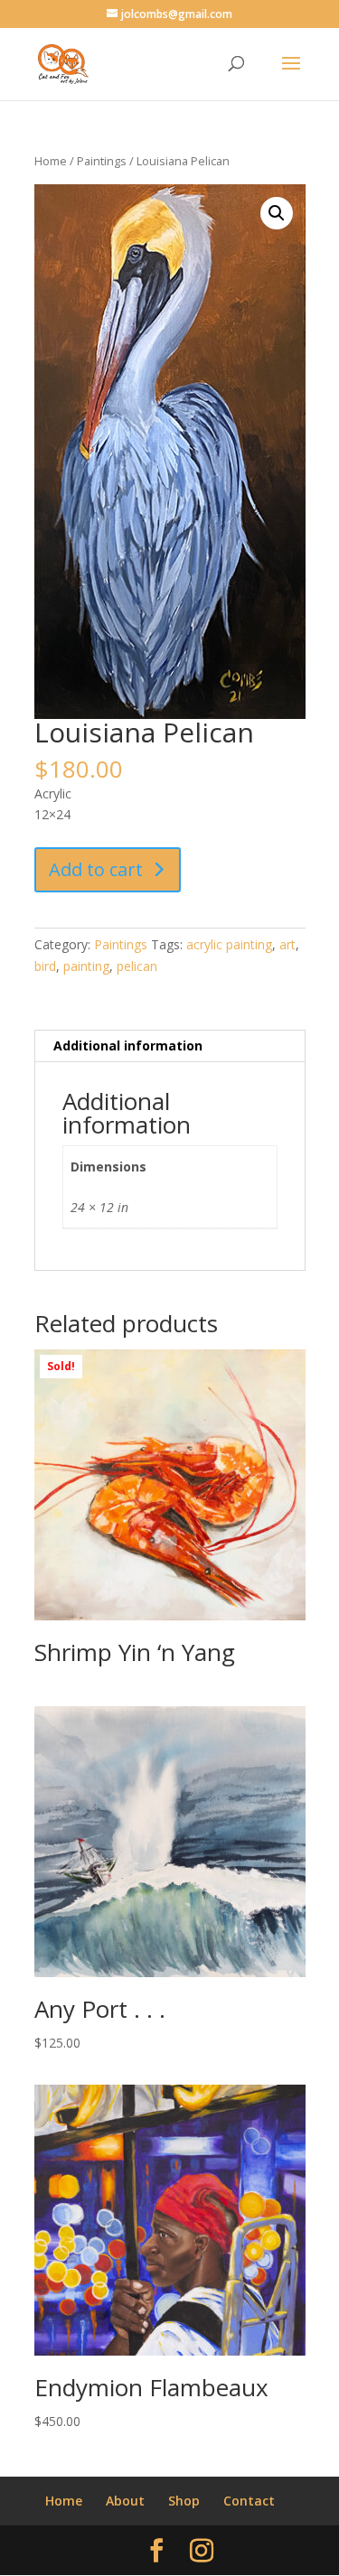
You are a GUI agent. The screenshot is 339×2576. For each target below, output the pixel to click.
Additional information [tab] (128, 1045)
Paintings (102, 161)
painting (86, 966)
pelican (137, 966)
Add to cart (96, 869)
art (287, 944)
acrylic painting (229, 944)
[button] (277, 213)
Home (51, 161)
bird (45, 966)
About (125, 2501)
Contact (249, 2501)
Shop (184, 2501)
